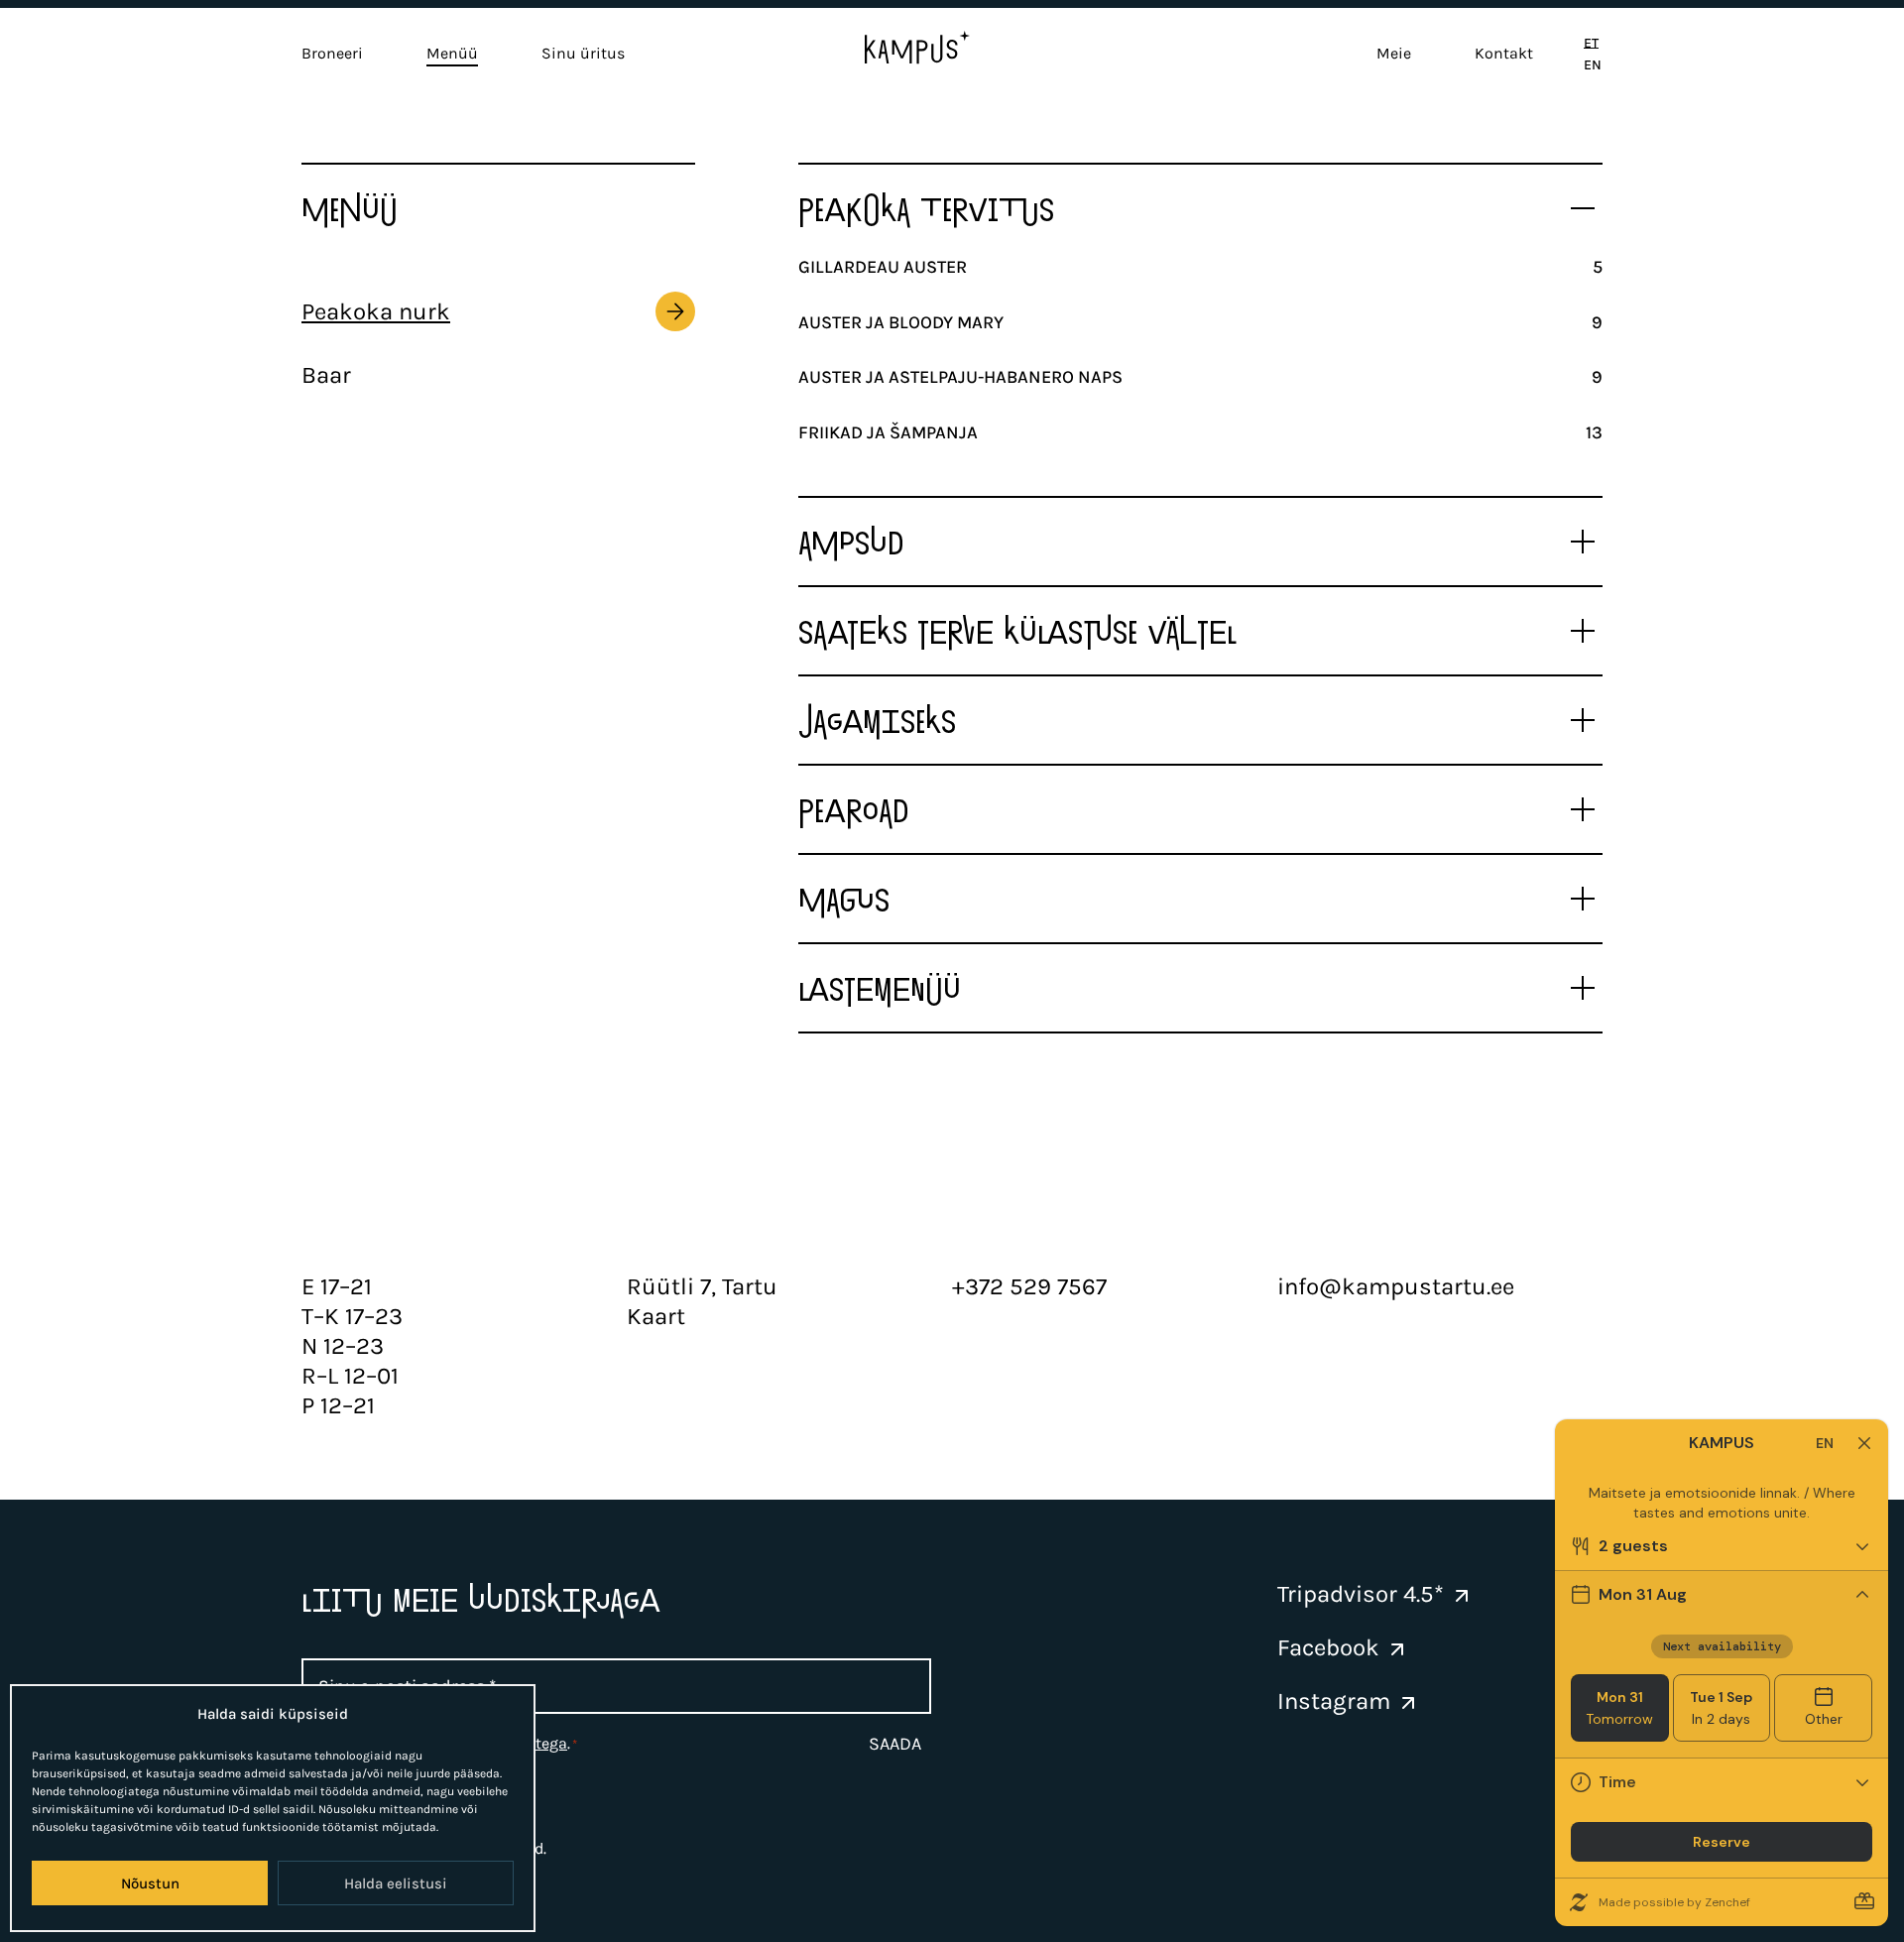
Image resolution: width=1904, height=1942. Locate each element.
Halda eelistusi (396, 1883)
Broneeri (332, 53)
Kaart (656, 1316)
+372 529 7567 (1029, 1286)
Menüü (452, 53)
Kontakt (1504, 53)
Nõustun (150, 1883)
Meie (1394, 53)
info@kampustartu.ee (1396, 1286)
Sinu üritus (583, 53)
